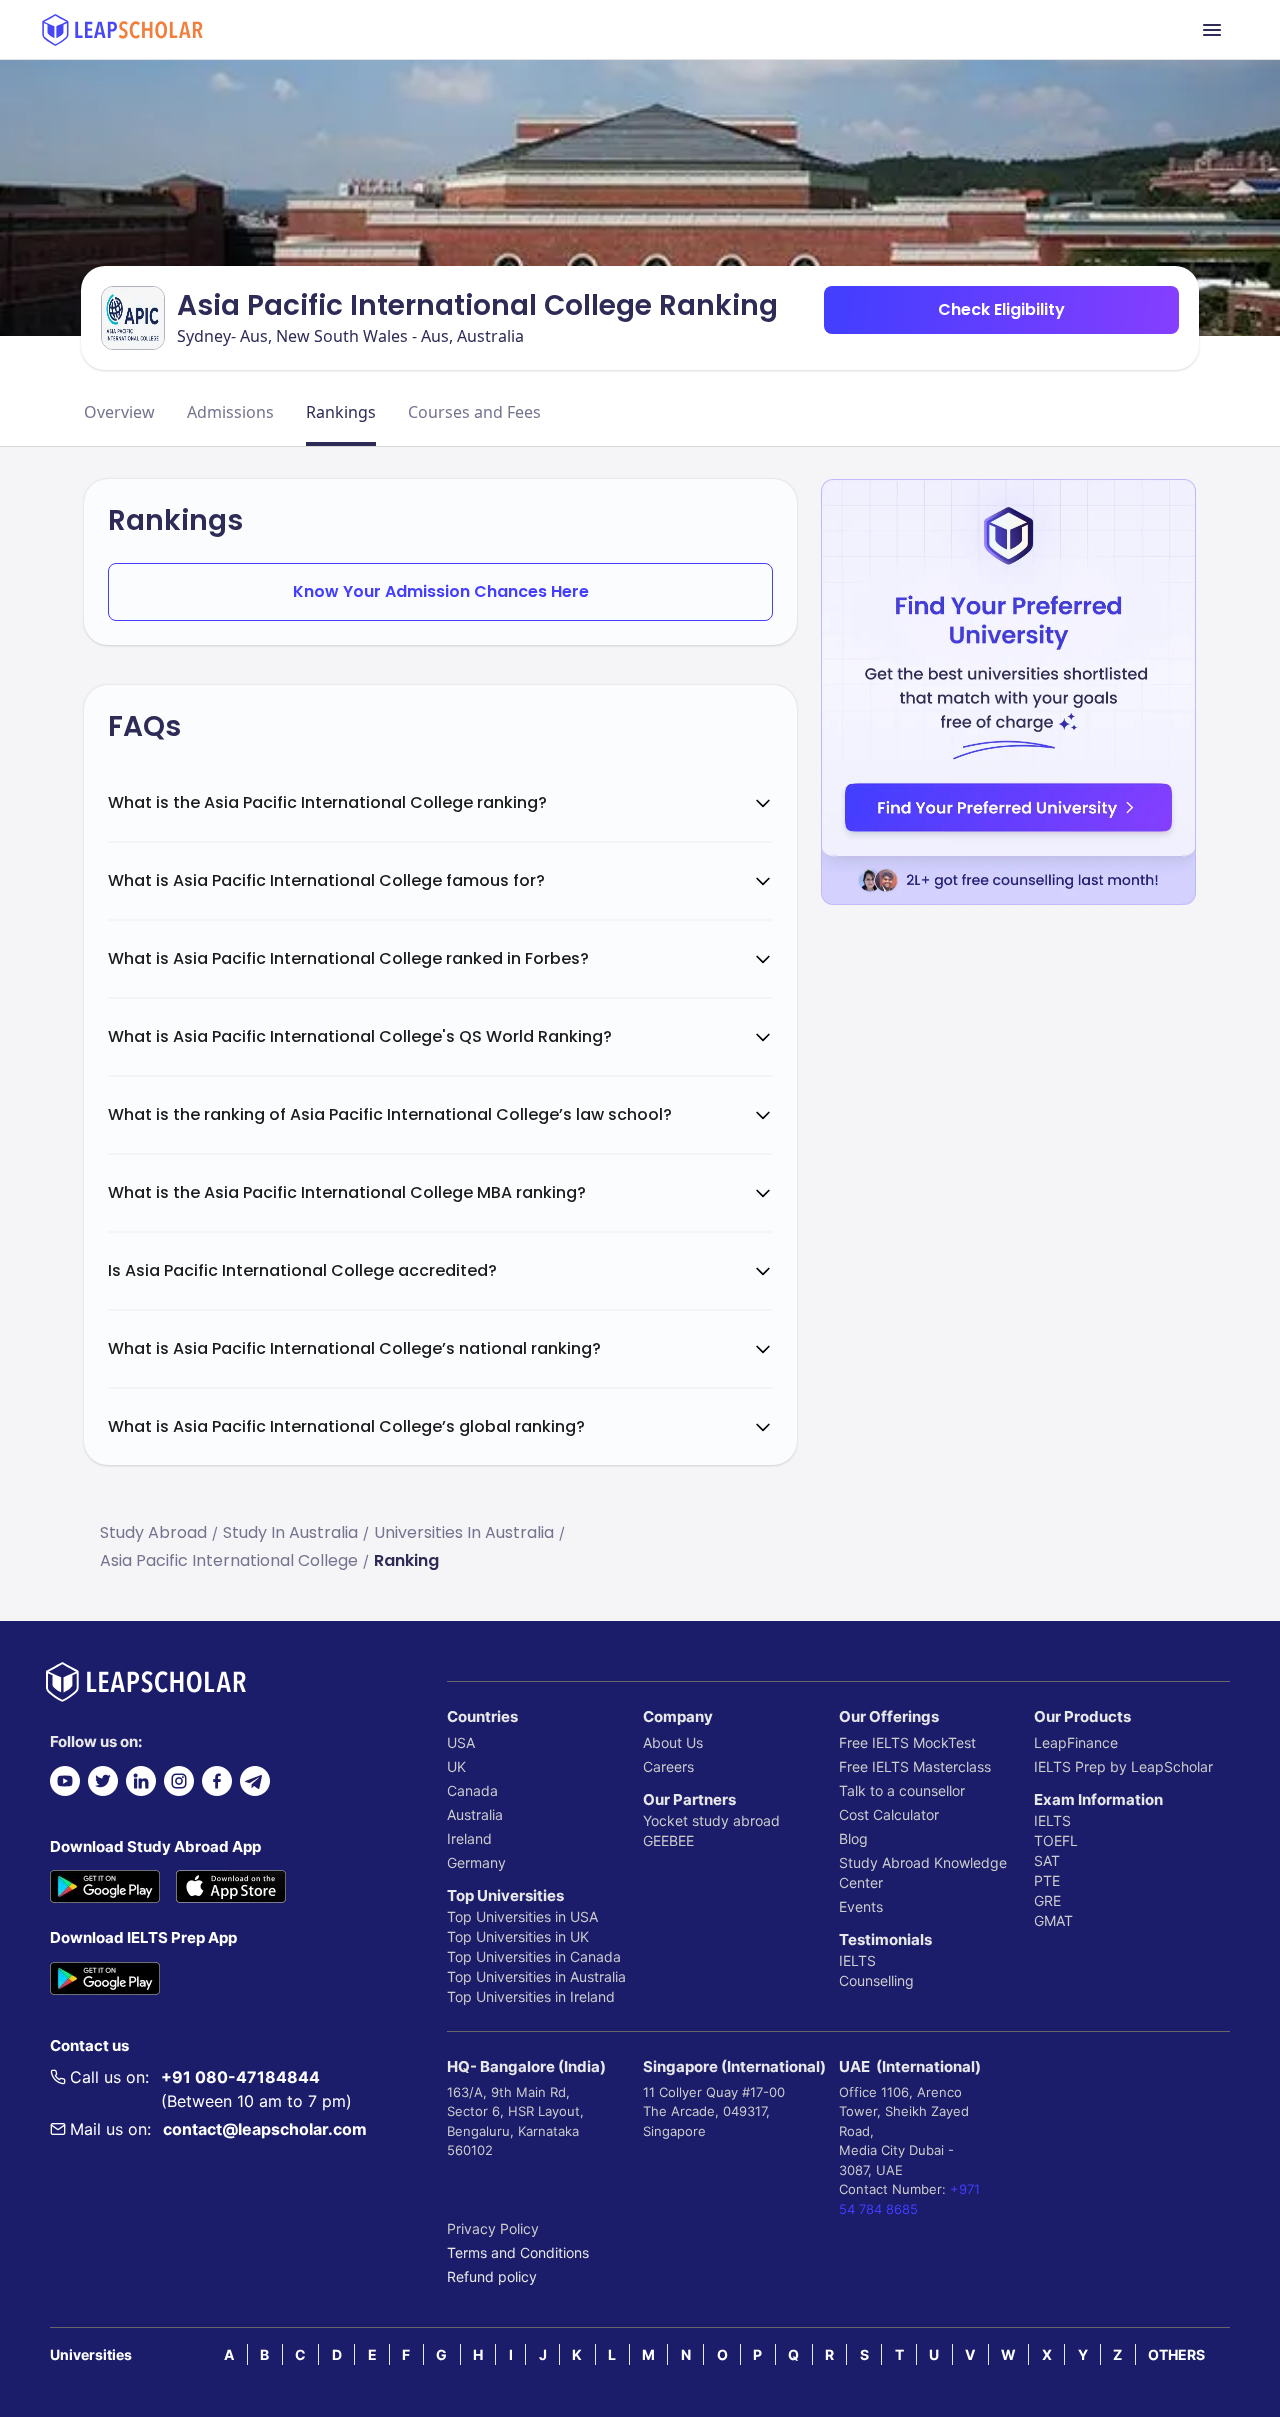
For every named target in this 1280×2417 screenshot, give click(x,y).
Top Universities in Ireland (531, 1996)
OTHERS (1176, 2354)
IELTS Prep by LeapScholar (1123, 1766)
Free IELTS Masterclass (915, 1766)
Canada (472, 1790)
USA (461, 1742)
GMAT (1053, 1920)
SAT (1047, 1860)
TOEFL (1056, 1840)
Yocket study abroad (711, 1820)
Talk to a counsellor (902, 1790)
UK (456, 1766)
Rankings (341, 412)
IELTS (857, 1960)
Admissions (230, 412)
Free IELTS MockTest (907, 1742)
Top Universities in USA (522, 1916)
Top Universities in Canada (534, 1956)
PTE (1047, 1880)
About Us (673, 1742)
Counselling (876, 1980)
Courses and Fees (474, 412)
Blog (853, 1838)
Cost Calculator (889, 1814)
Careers (668, 1766)
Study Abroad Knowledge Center (923, 1872)
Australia (475, 1814)
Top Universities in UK (518, 1936)
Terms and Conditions (518, 2252)
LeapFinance (1076, 1742)
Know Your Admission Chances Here (441, 591)
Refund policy (492, 2276)
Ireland (469, 1838)
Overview (119, 412)
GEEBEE (668, 1840)
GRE (1047, 1900)
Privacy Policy (493, 2228)
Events (861, 1906)
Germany (476, 1862)
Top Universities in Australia (536, 1976)
